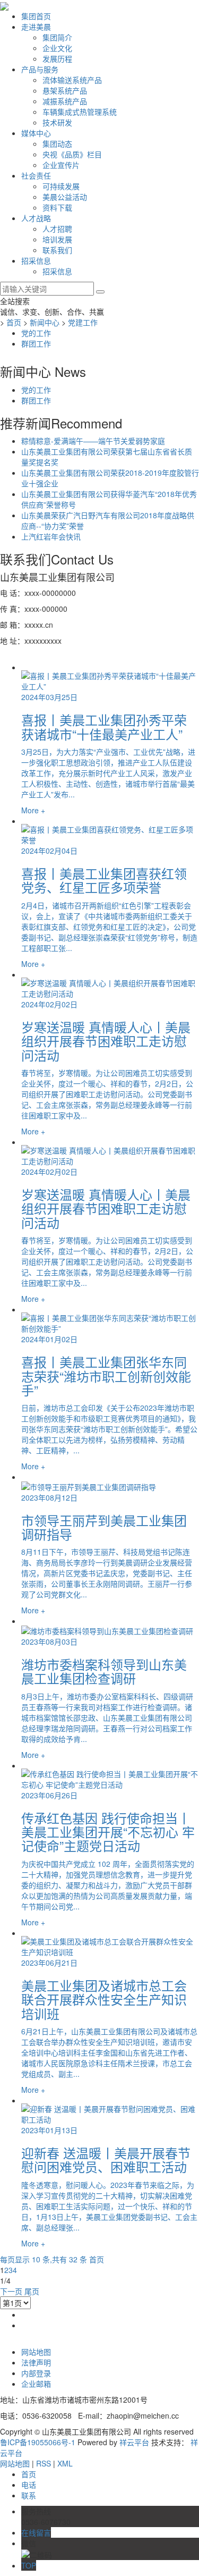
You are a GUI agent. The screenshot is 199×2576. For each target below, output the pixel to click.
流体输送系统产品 (72, 80)
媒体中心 (36, 133)
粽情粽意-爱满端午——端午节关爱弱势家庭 (93, 441)
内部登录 (36, 2373)
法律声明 (36, 2362)
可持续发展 (61, 186)
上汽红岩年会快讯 (51, 536)
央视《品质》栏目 (72, 154)
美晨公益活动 (65, 197)
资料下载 (57, 207)
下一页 (11, 2291)
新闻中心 (45, 322)
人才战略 (36, 218)
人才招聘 (57, 229)
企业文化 (57, 48)
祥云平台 (134, 2442)
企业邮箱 (36, 2384)
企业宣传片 (61, 165)
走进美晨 (36, 27)
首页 (14, 322)
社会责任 (36, 175)
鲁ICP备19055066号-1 (38, 2442)
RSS (44, 2463)
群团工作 (36, 343)
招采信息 (36, 260)
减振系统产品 (65, 101)
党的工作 (36, 333)
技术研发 (57, 122)
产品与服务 (40, 69)
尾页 (32, 2291)
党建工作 (83, 322)
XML (65, 2463)
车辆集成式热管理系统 (80, 112)
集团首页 (36, 16)
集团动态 (57, 144)
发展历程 (57, 58)
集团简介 (57, 37)
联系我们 (57, 250)
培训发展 (57, 239)
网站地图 (36, 2352)
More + (33, 810)
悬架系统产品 (65, 90)
